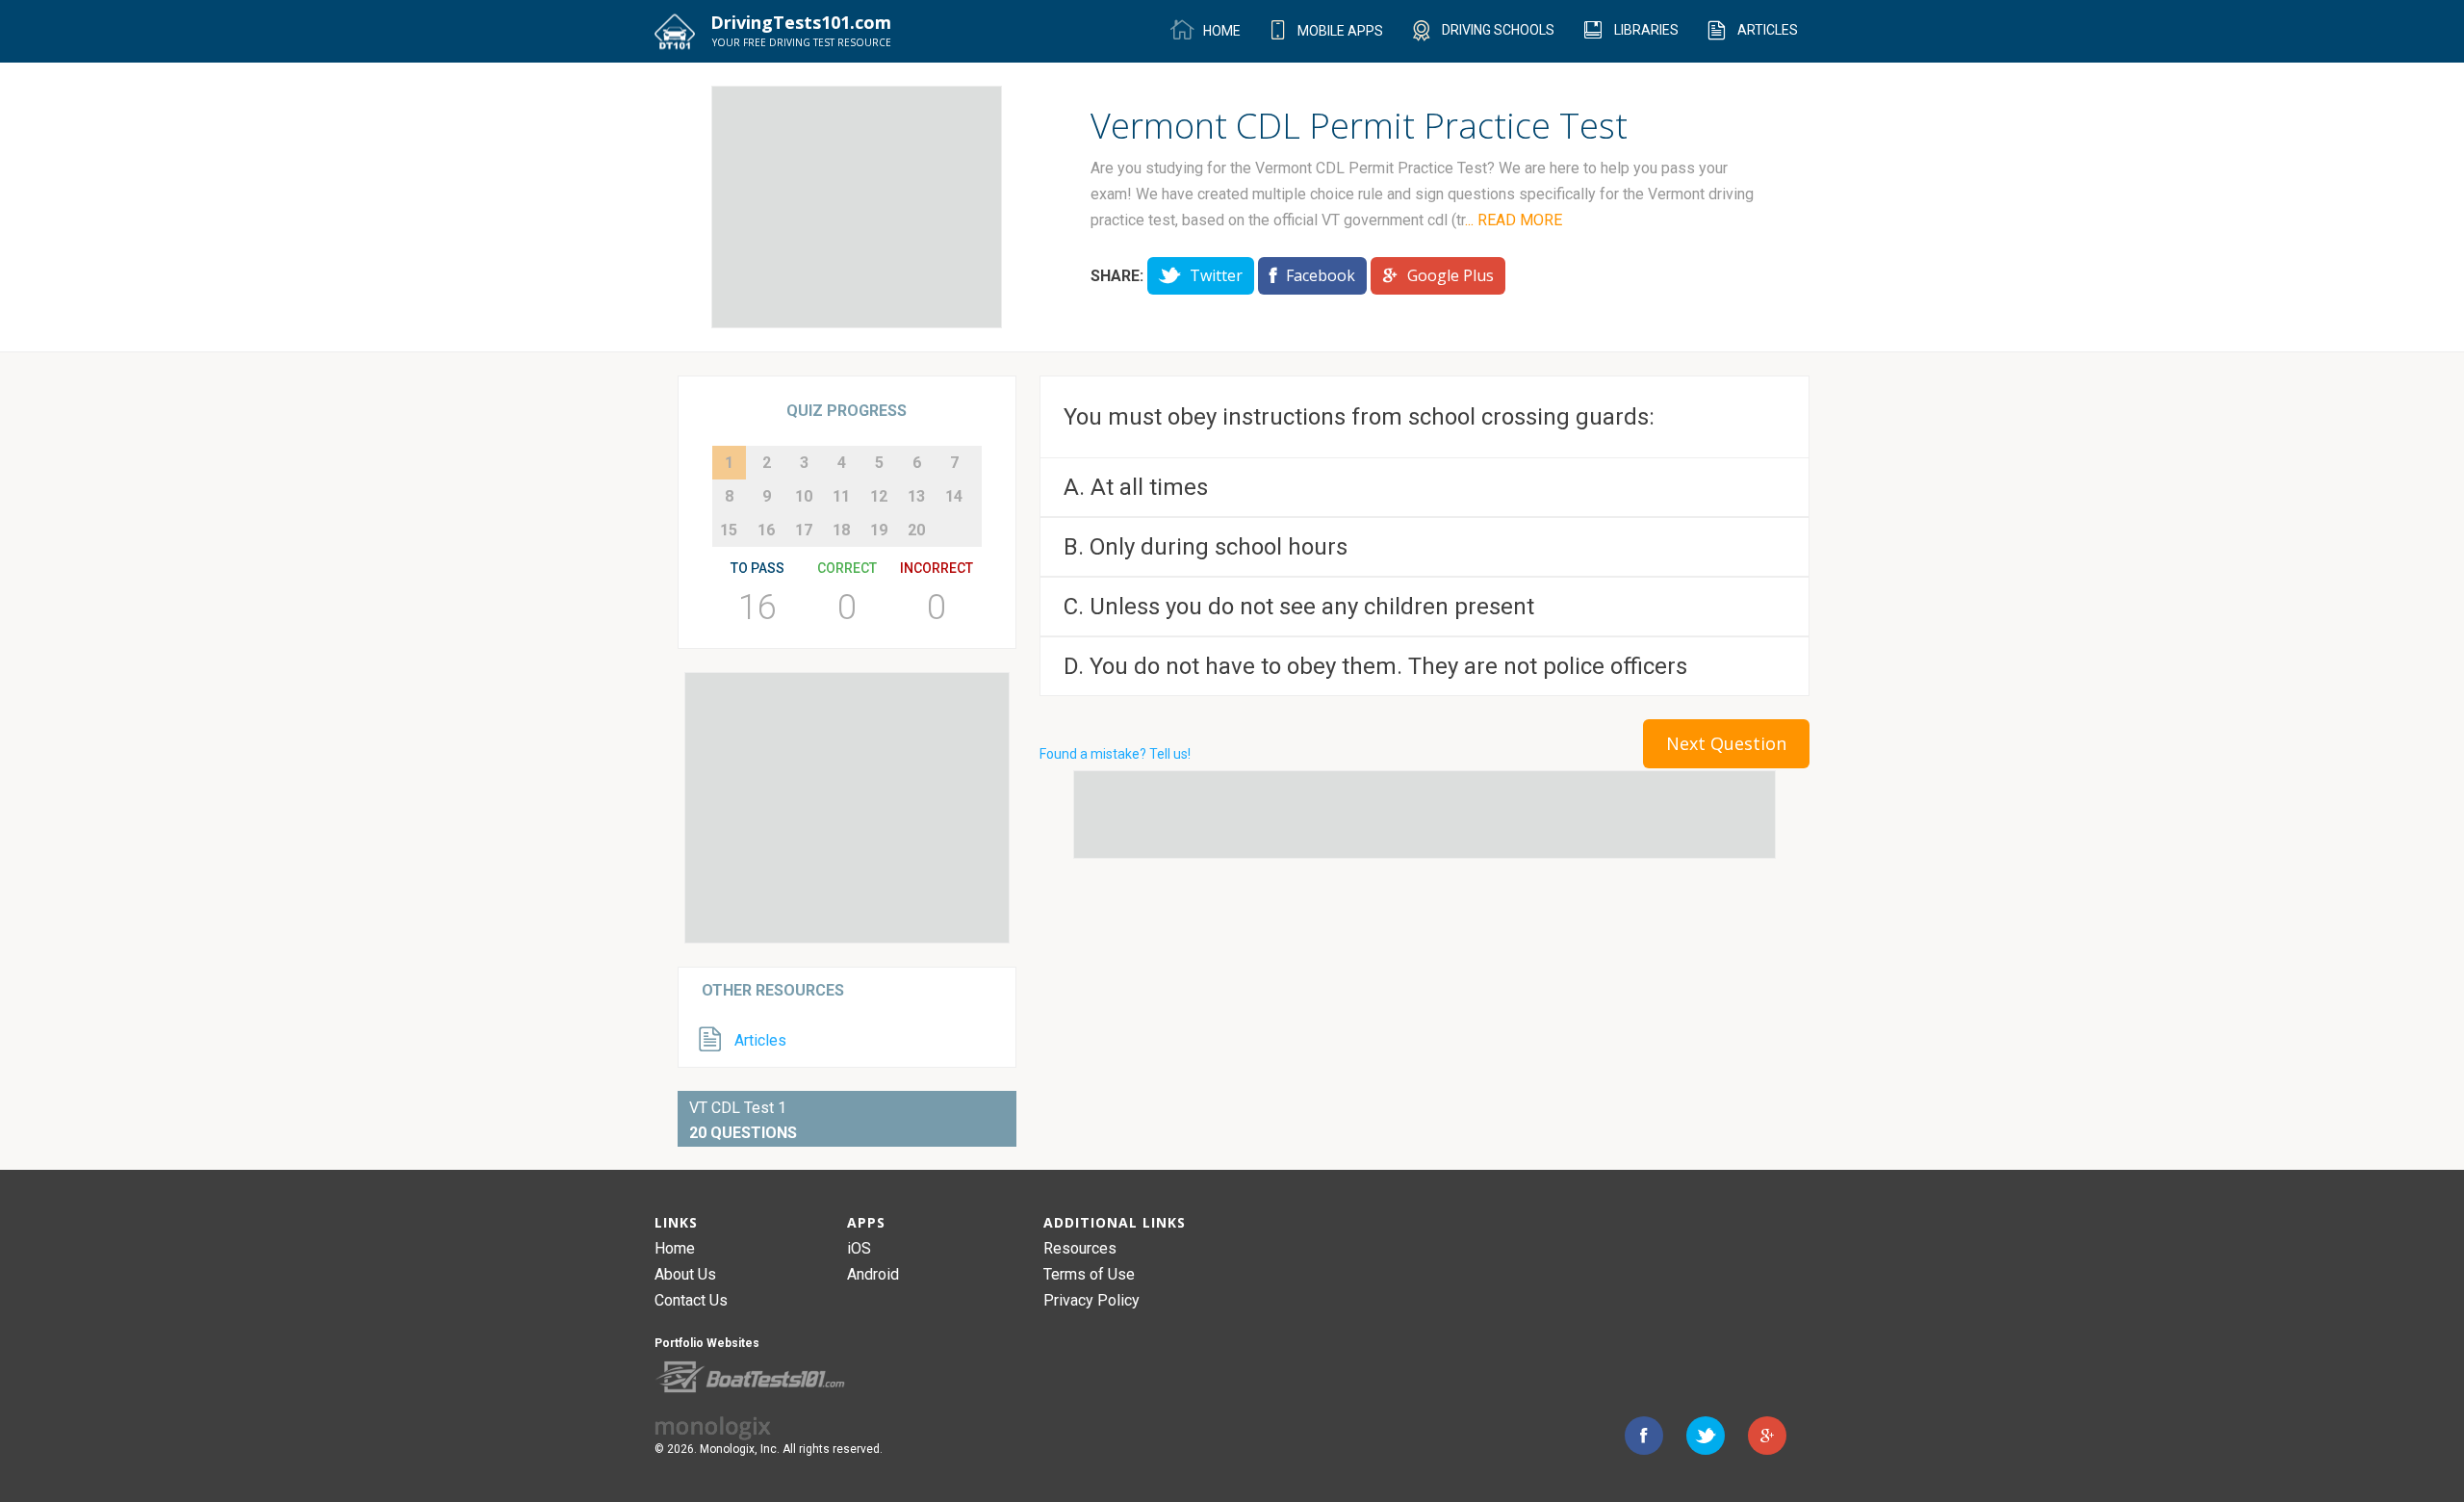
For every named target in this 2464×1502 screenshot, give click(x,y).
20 (916, 530)
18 (841, 530)
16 (766, 530)
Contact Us (691, 1300)
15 (729, 530)
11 (841, 496)
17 (804, 530)
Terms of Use (1089, 1274)
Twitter (1214, 275)
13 (916, 496)
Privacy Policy (1091, 1300)
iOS (859, 1248)
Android (873, 1274)
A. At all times (1136, 487)
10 (804, 496)
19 (879, 530)
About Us (685, 1274)
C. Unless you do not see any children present (1299, 607)
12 (879, 496)
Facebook (1319, 275)
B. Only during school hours (1206, 547)
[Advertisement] (857, 207)
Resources (1080, 1248)
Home (675, 1248)
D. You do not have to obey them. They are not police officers (1375, 666)
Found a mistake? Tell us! (1115, 754)
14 (954, 496)
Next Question (1726, 743)
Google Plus (1449, 275)
